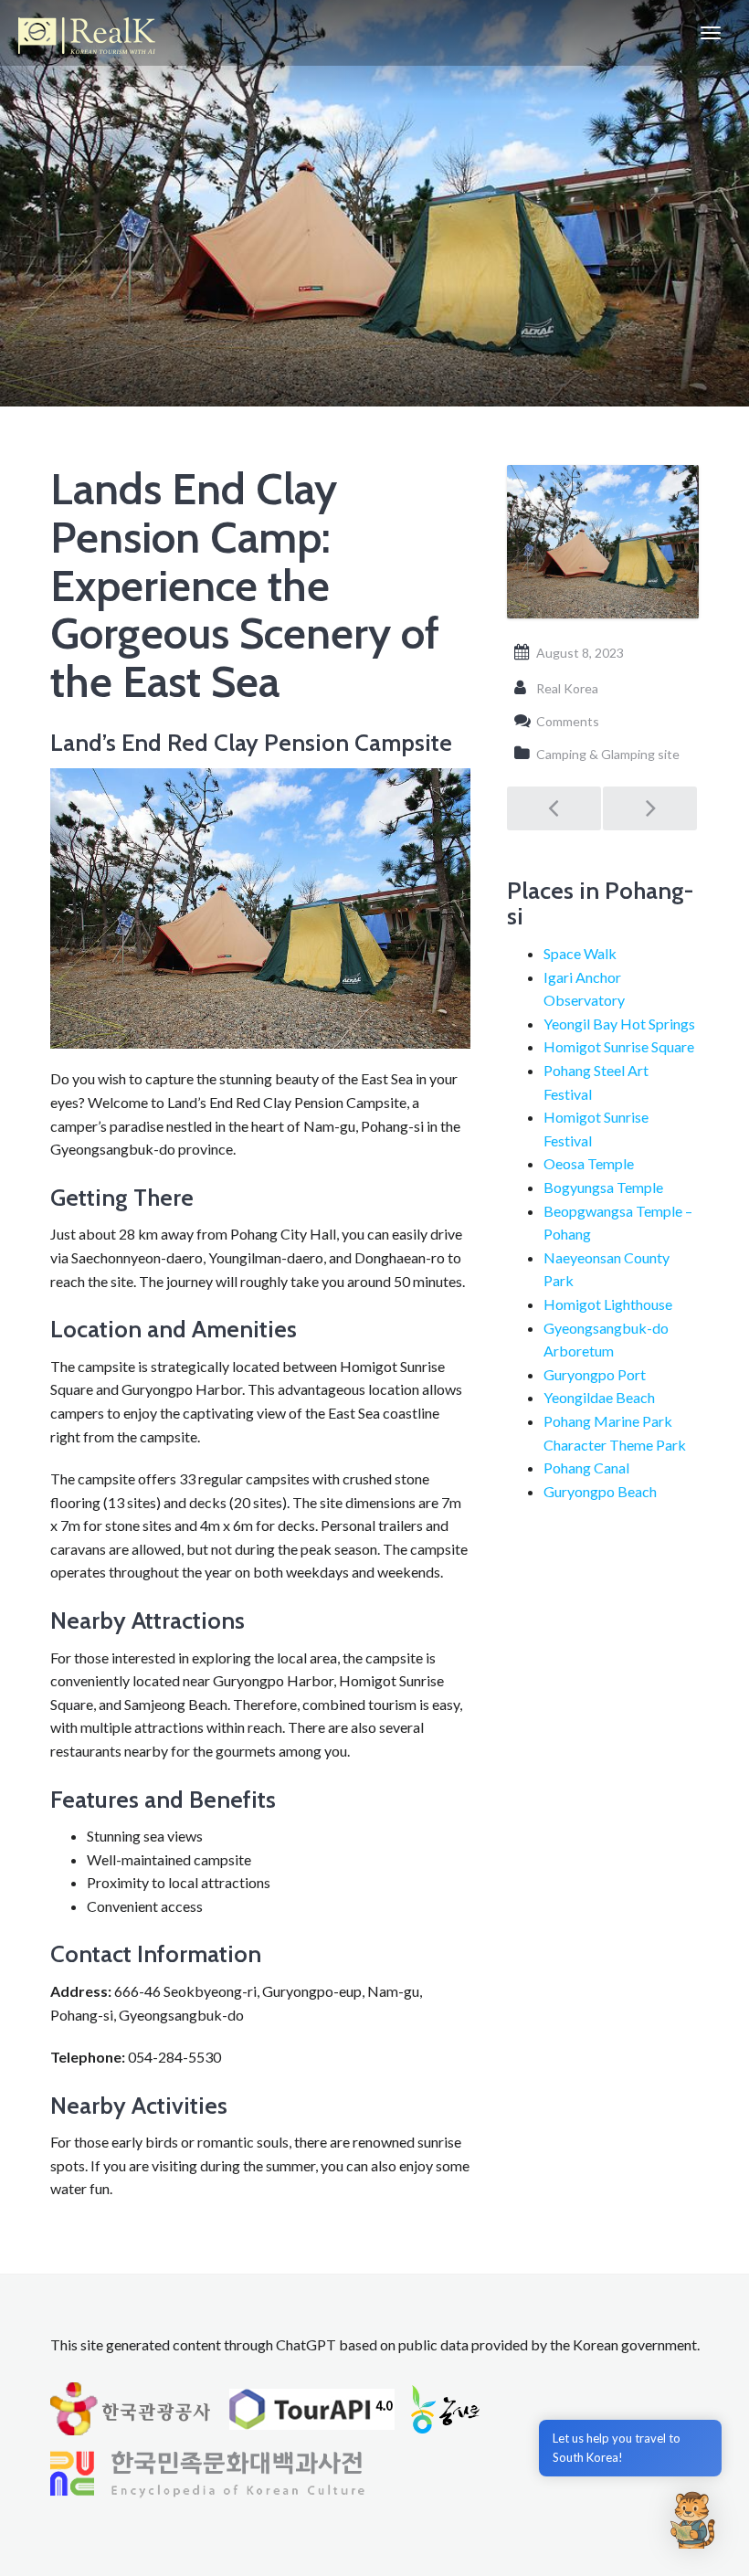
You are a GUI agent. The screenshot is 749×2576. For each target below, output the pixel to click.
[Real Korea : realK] (87, 33)
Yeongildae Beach (599, 1397)
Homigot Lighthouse (608, 1304)
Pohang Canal (586, 1467)
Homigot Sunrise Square (619, 1046)
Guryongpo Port (595, 1374)
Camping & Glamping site (608, 754)
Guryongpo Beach (600, 1491)
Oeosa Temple (589, 1163)
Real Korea (567, 688)
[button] (692, 2519)
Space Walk (580, 953)
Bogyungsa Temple (603, 1187)
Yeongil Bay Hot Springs (619, 1024)
